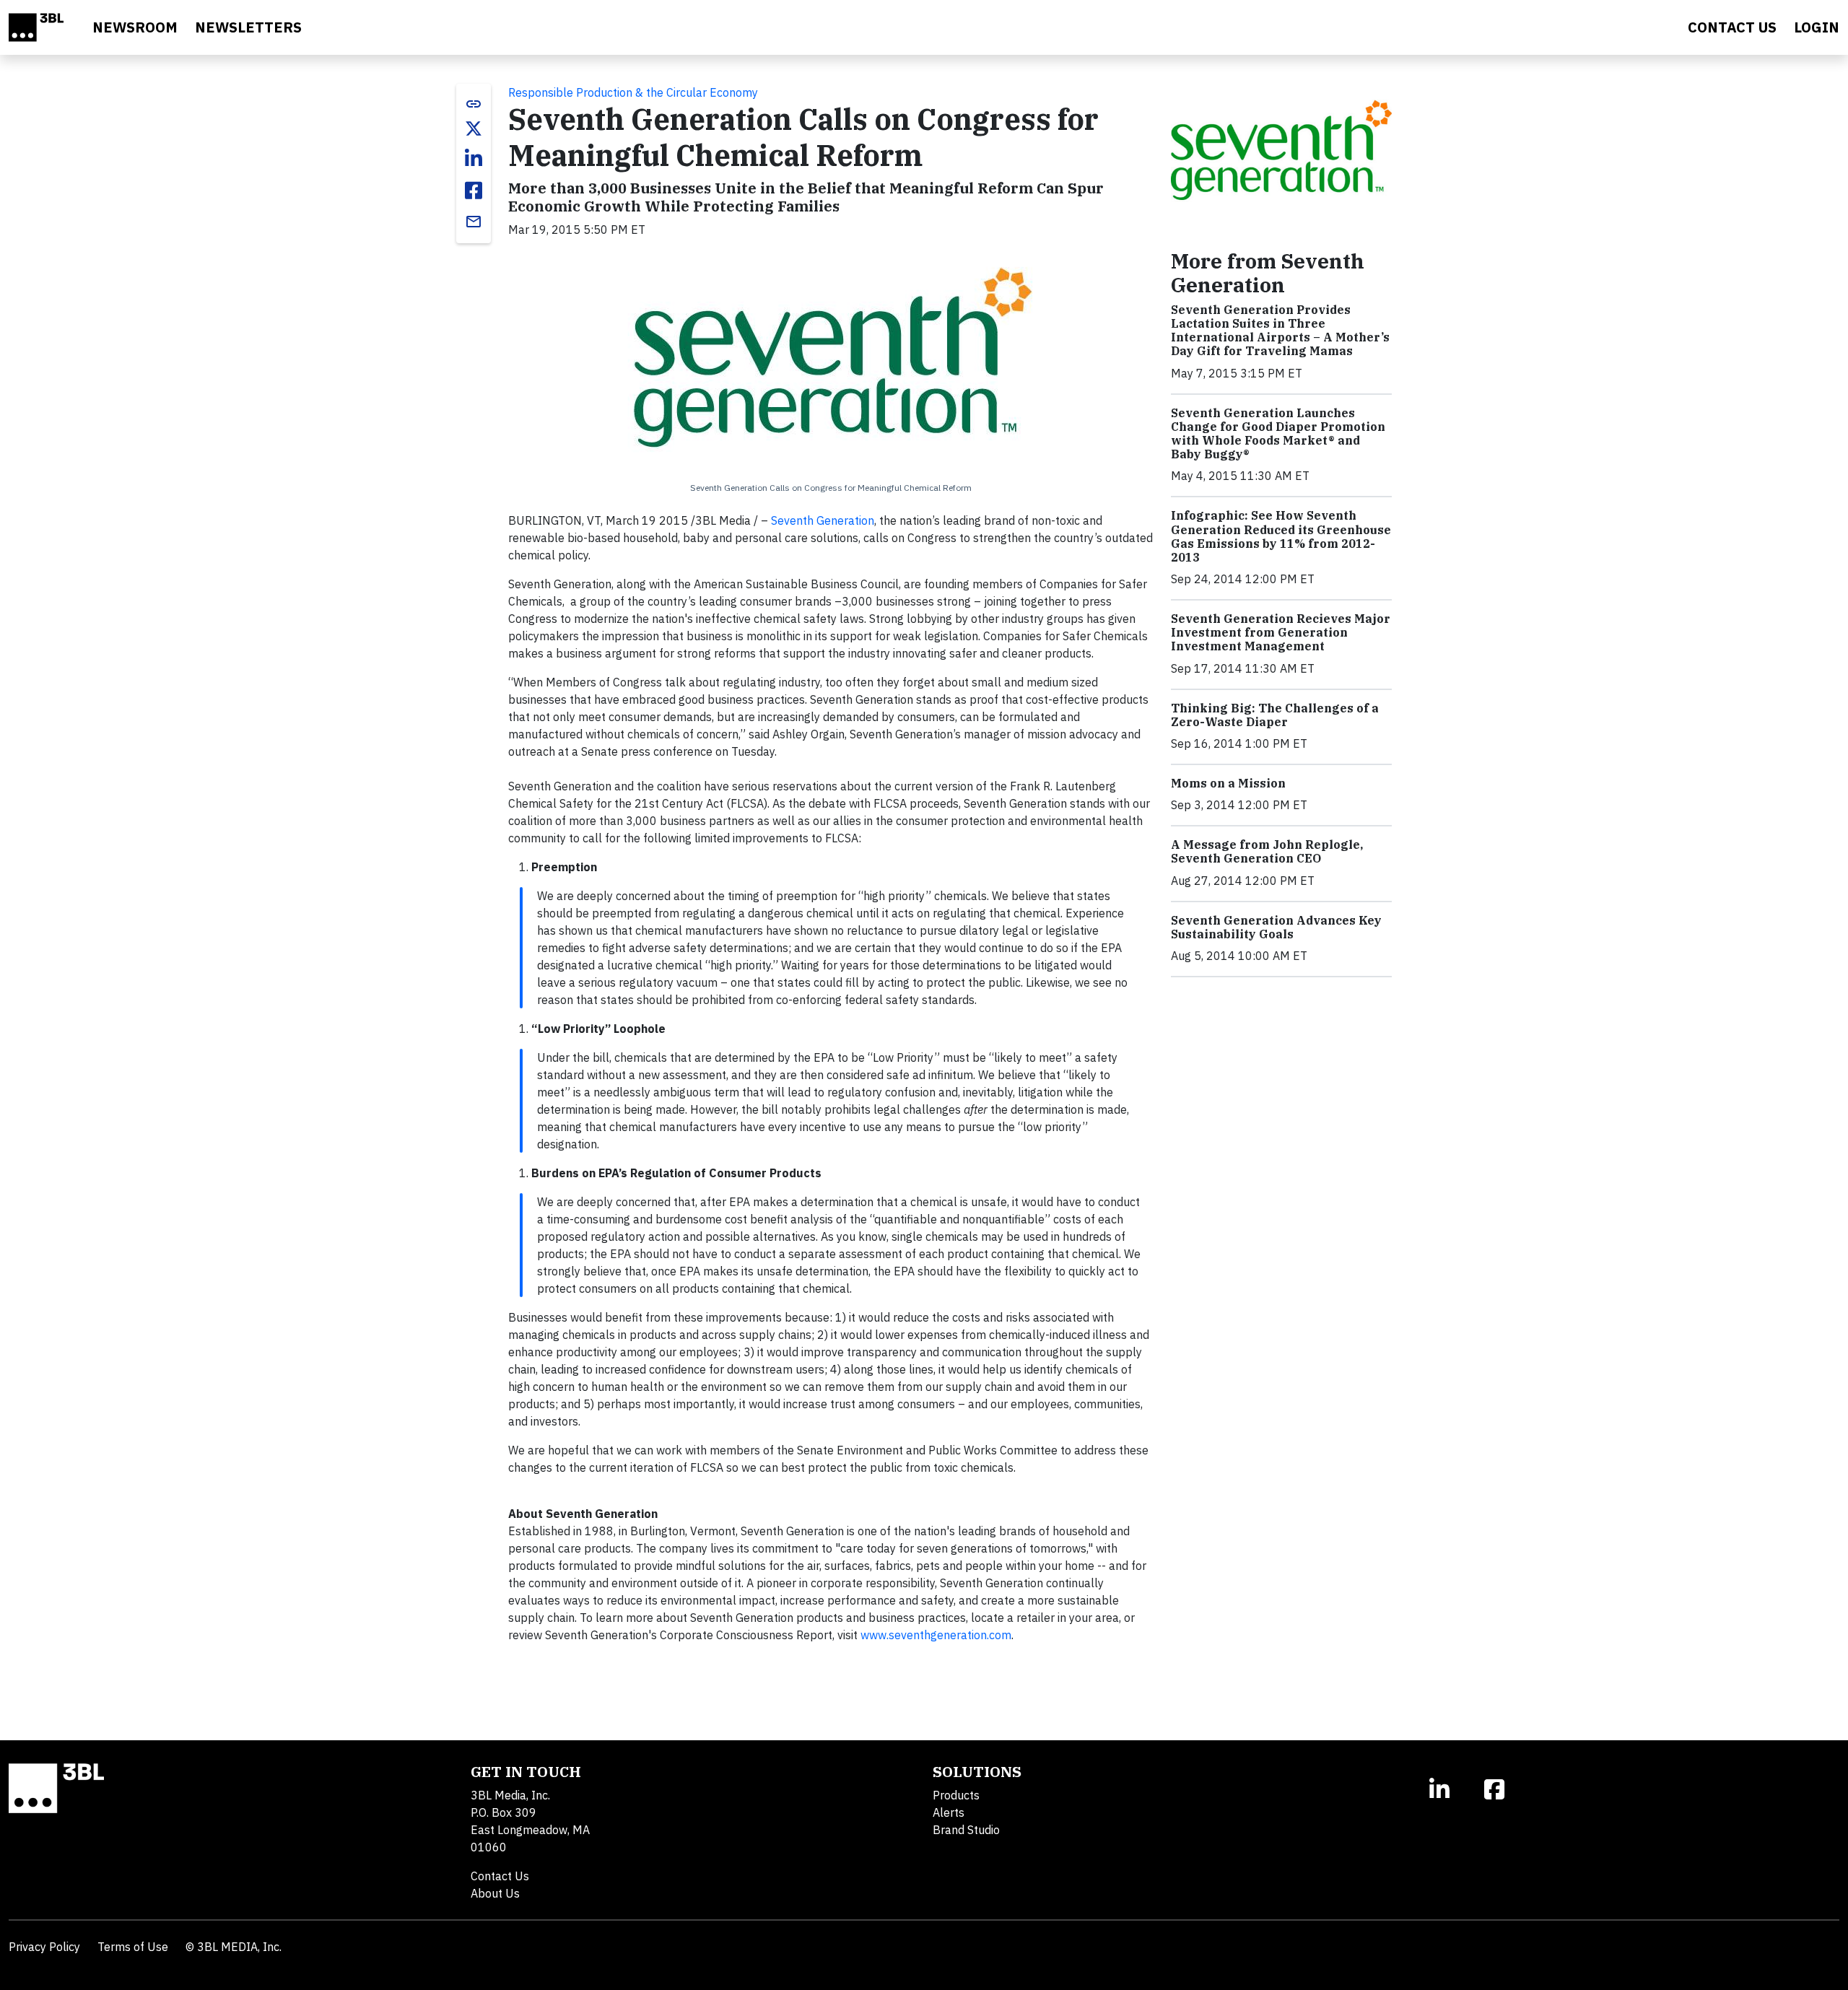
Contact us (1732, 27)
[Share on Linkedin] (474, 159)
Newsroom (135, 27)
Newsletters (248, 27)
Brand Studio (966, 1830)
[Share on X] (474, 128)
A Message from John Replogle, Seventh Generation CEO (1267, 851)
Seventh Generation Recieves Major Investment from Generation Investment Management (1281, 632)
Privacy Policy (44, 1947)
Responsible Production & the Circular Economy (633, 92)
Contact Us (500, 1876)
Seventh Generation (823, 520)
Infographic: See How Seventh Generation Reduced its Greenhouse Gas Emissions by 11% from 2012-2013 (1281, 536)
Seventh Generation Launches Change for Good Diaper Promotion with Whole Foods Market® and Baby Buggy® (1278, 434)
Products (956, 1795)
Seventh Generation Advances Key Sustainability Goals (1276, 927)
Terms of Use (133, 1947)
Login (1817, 27)
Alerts (949, 1812)
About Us (495, 1893)
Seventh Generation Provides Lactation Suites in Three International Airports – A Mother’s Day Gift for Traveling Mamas (1280, 331)
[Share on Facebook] (474, 191)
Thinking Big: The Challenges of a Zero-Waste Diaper (1275, 715)
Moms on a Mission (1228, 783)
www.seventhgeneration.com (936, 1635)
